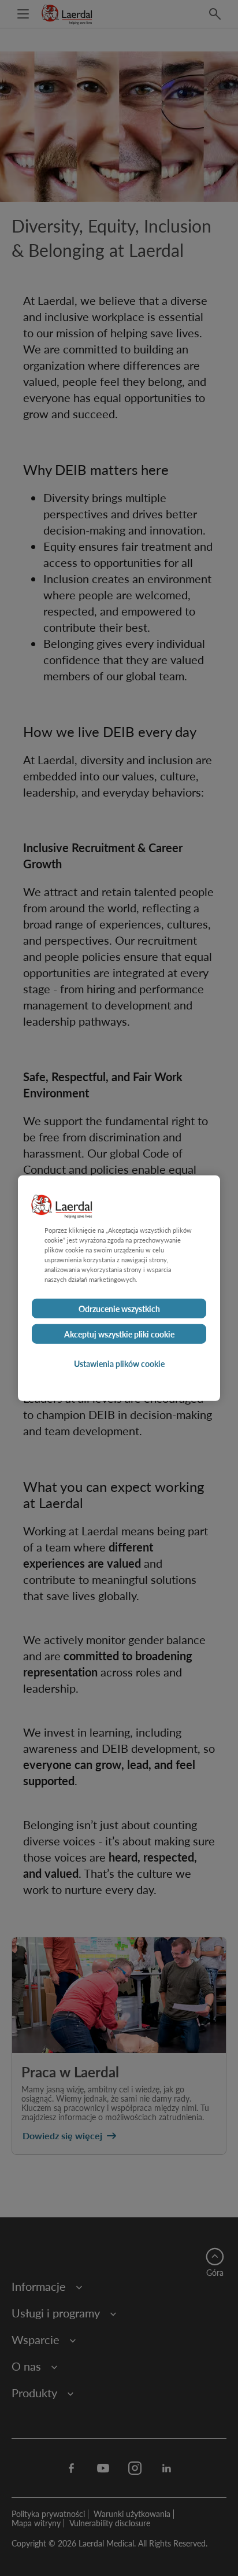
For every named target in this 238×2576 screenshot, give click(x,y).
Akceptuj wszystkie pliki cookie (119, 1334)
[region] (119, 1288)
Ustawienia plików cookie (119, 1363)
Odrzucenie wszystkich (119, 1309)
